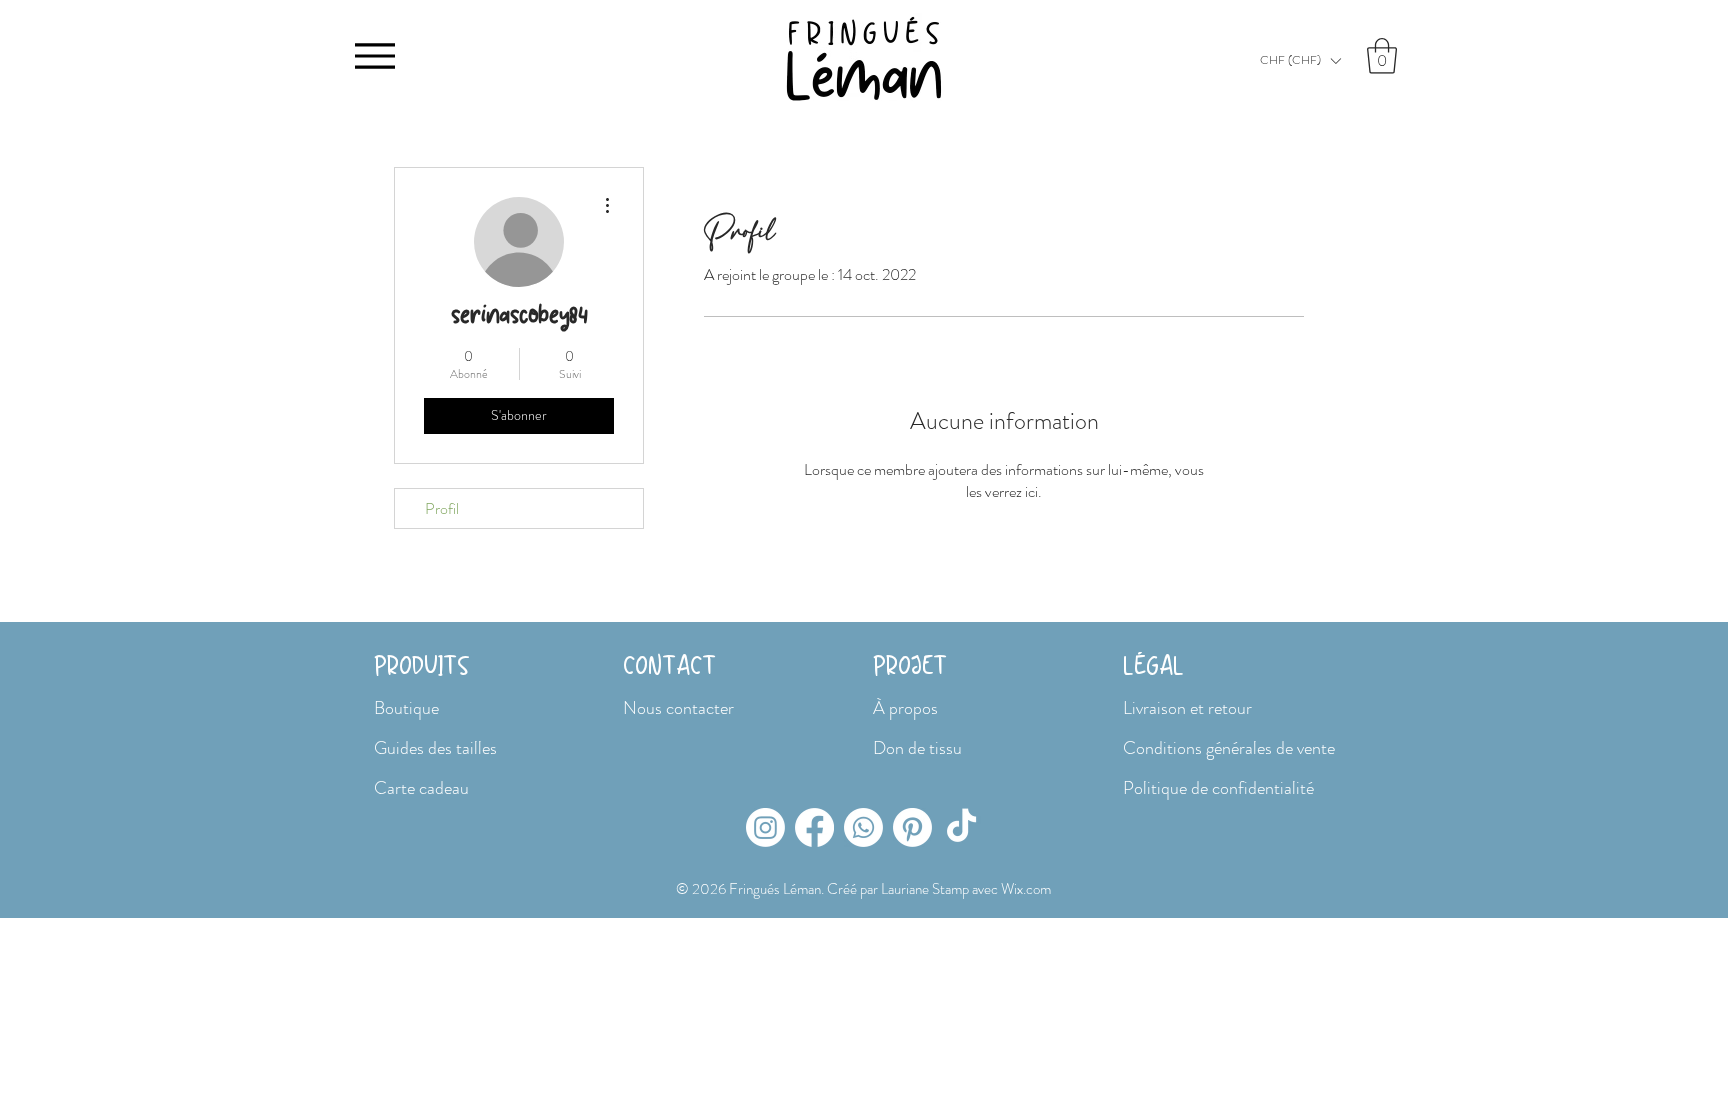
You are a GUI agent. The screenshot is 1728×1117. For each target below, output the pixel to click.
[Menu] (374, 55)
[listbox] (1300, 60)
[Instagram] (765, 827)
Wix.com (1026, 889)
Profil (442, 508)
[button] (1300, 60)
